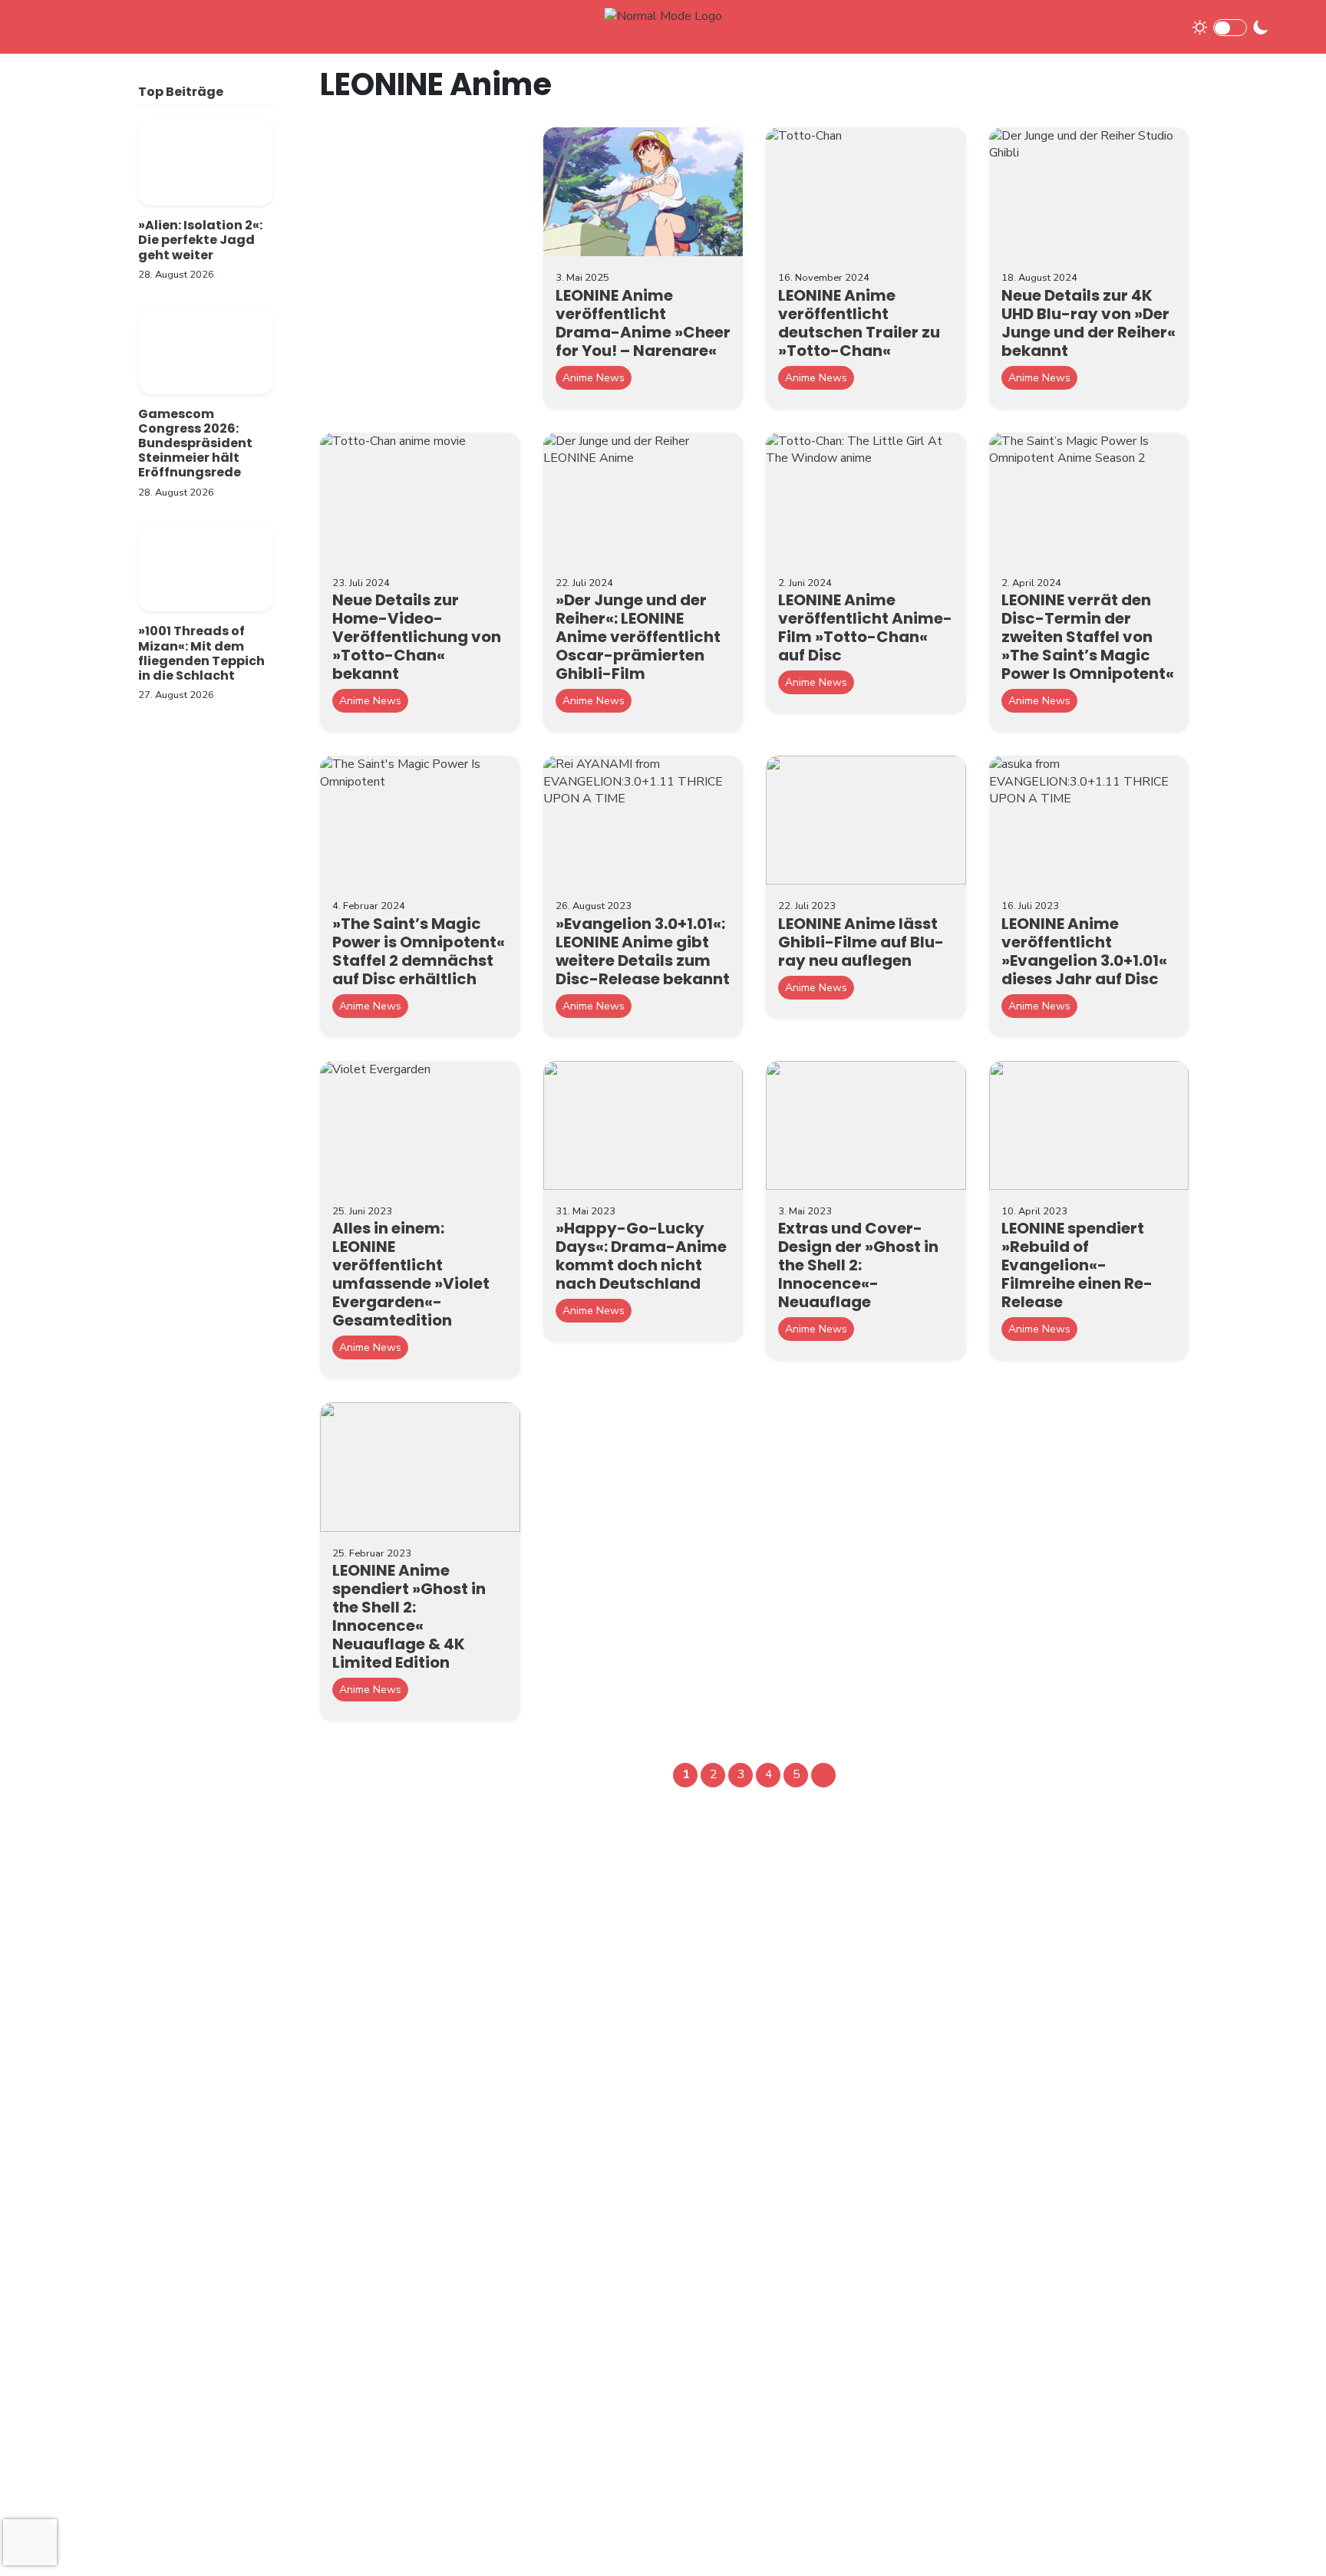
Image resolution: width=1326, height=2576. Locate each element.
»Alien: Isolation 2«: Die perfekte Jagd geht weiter (200, 240)
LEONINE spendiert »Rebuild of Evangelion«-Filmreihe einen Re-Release (1077, 1265)
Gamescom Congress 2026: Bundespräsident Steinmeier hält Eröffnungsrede (195, 443)
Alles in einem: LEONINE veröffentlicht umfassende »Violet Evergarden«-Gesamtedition (411, 1274)
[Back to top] (1288, 2539)
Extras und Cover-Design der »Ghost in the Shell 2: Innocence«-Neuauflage (858, 1265)
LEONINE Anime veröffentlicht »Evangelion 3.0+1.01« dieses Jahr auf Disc (1084, 951)
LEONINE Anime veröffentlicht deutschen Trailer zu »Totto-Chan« (859, 323)
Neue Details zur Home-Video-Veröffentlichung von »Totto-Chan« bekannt (417, 637)
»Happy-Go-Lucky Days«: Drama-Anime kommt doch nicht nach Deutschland (641, 1256)
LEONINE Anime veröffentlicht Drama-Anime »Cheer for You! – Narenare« (643, 323)
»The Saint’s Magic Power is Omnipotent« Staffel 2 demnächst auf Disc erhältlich (419, 951)
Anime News (594, 378)
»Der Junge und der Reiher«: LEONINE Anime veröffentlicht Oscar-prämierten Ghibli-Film (638, 637)
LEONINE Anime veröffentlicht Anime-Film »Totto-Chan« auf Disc (865, 628)
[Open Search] (1289, 26)
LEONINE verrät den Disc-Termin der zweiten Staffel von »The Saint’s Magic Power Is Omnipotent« (1088, 637)
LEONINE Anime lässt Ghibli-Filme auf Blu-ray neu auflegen (861, 942)
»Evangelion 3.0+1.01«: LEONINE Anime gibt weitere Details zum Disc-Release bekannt (643, 951)
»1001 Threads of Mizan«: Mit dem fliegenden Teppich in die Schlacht (201, 653)
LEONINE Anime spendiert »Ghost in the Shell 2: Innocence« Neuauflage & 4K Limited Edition (409, 1616)
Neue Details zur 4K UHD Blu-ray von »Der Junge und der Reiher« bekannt (1089, 323)
